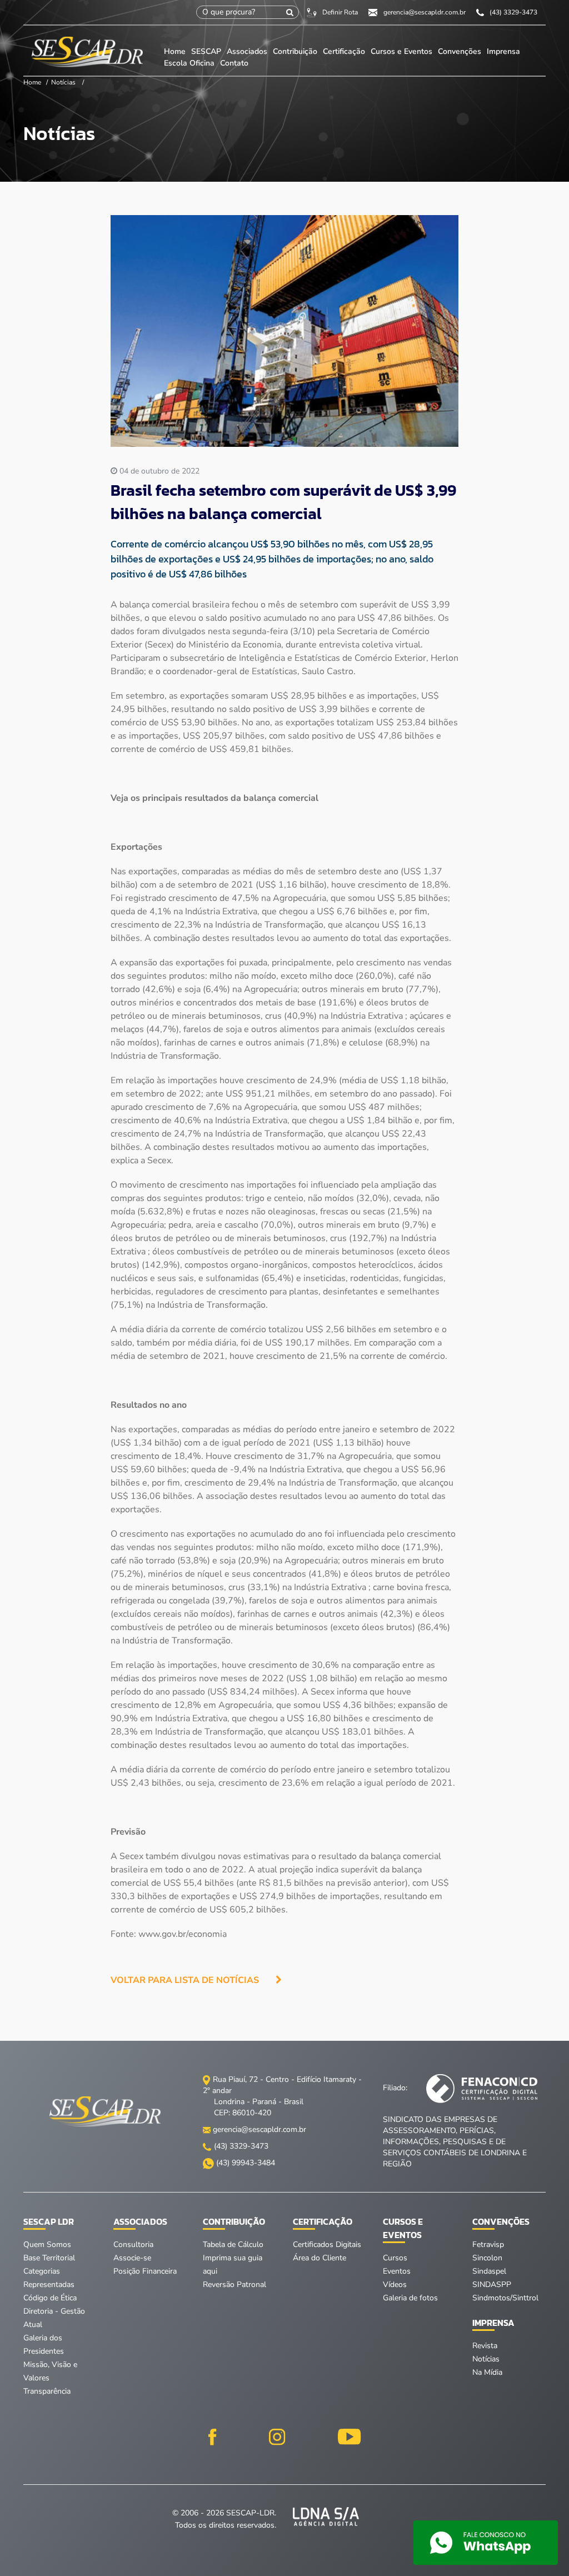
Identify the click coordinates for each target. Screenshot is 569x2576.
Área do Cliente (320, 2258)
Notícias (63, 82)
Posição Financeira (145, 2271)
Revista (485, 2346)
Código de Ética (50, 2298)
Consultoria (133, 2244)
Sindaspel (489, 2271)
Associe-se (132, 2258)
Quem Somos (47, 2244)
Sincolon (487, 2258)
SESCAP (207, 51)
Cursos (395, 2258)
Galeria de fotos (410, 2298)
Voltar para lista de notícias (185, 1980)
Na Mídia (487, 2372)
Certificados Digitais (327, 2244)
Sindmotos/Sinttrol (505, 2298)
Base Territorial (49, 2258)
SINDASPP (492, 2284)
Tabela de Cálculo (233, 2244)
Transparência (47, 2391)
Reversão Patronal (234, 2284)
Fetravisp (488, 2244)
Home (175, 51)
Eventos (397, 2271)
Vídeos (395, 2284)
